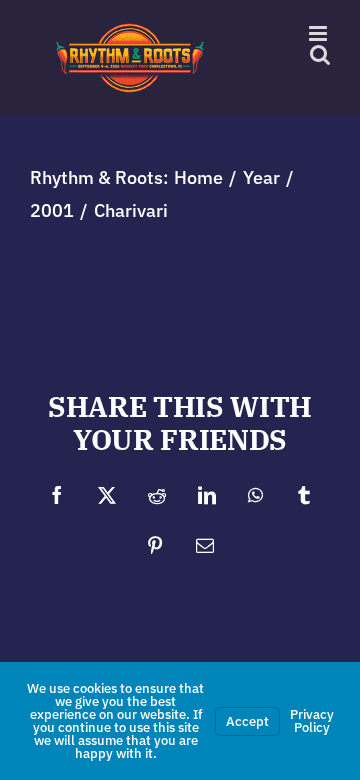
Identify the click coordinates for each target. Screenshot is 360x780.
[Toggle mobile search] (320, 54)
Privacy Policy (312, 721)
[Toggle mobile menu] (319, 33)
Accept (247, 721)
